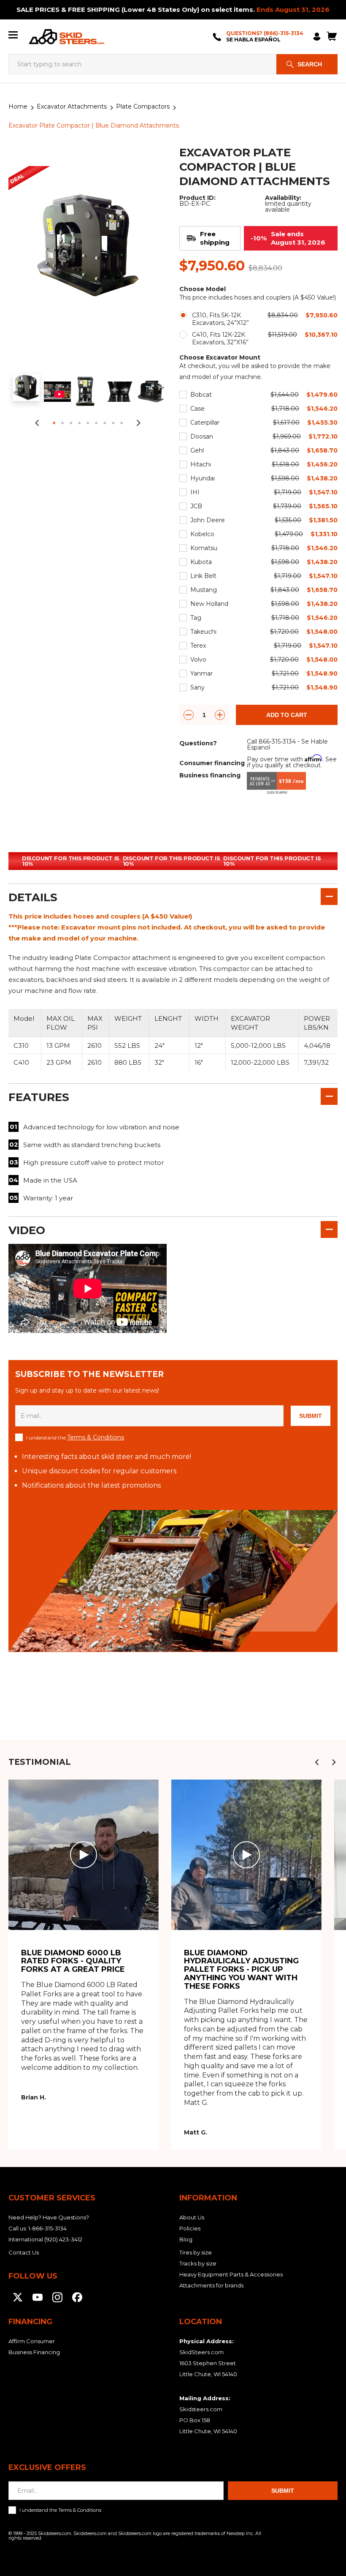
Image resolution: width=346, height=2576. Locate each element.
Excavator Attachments (72, 106)
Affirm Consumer (32, 2341)
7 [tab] (105, 423)
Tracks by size (198, 2263)
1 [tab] (54, 423)
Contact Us (24, 2252)
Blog (186, 2239)
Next (138, 423)
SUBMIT (311, 1416)
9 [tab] (122, 423)
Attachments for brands (211, 2285)
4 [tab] (79, 423)
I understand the (75, 1437)
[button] (317, 1762)
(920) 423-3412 (63, 2239)
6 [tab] (96, 423)
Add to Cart (287, 715)
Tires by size (196, 2252)
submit (283, 2491)
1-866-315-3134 (47, 2228)
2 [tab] (62, 423)
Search (310, 64)
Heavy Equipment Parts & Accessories (231, 2274)
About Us (192, 2217)
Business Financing (34, 2352)
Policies (190, 2228)
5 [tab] (88, 423)
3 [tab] (71, 423)
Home (18, 106)
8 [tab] (113, 423)
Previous (37, 423)
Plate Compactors (143, 106)
